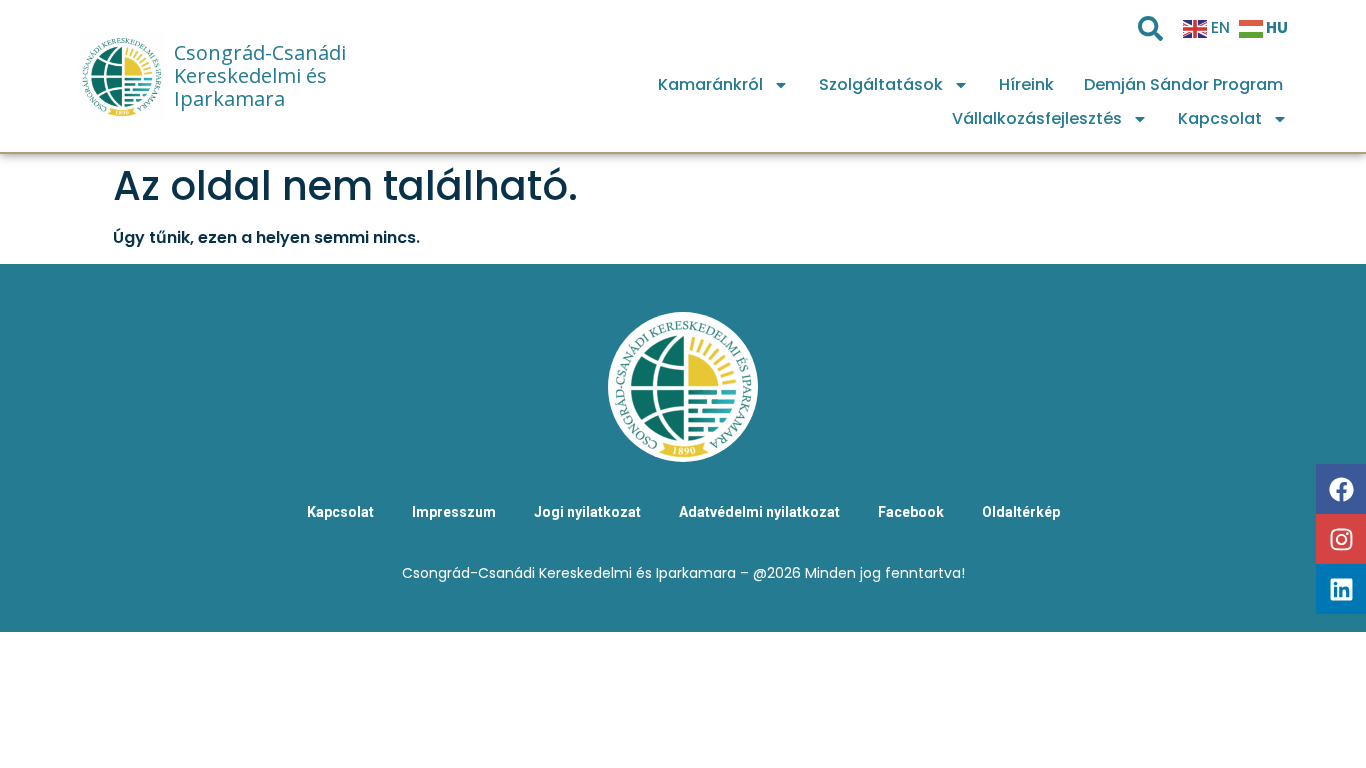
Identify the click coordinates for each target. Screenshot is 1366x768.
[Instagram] (1341, 539)
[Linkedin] (1341, 589)
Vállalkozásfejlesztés (1037, 118)
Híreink (1026, 84)
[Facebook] (1341, 489)
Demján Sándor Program (1183, 84)
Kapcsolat (1220, 118)
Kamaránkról (710, 84)
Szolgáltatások (881, 84)
